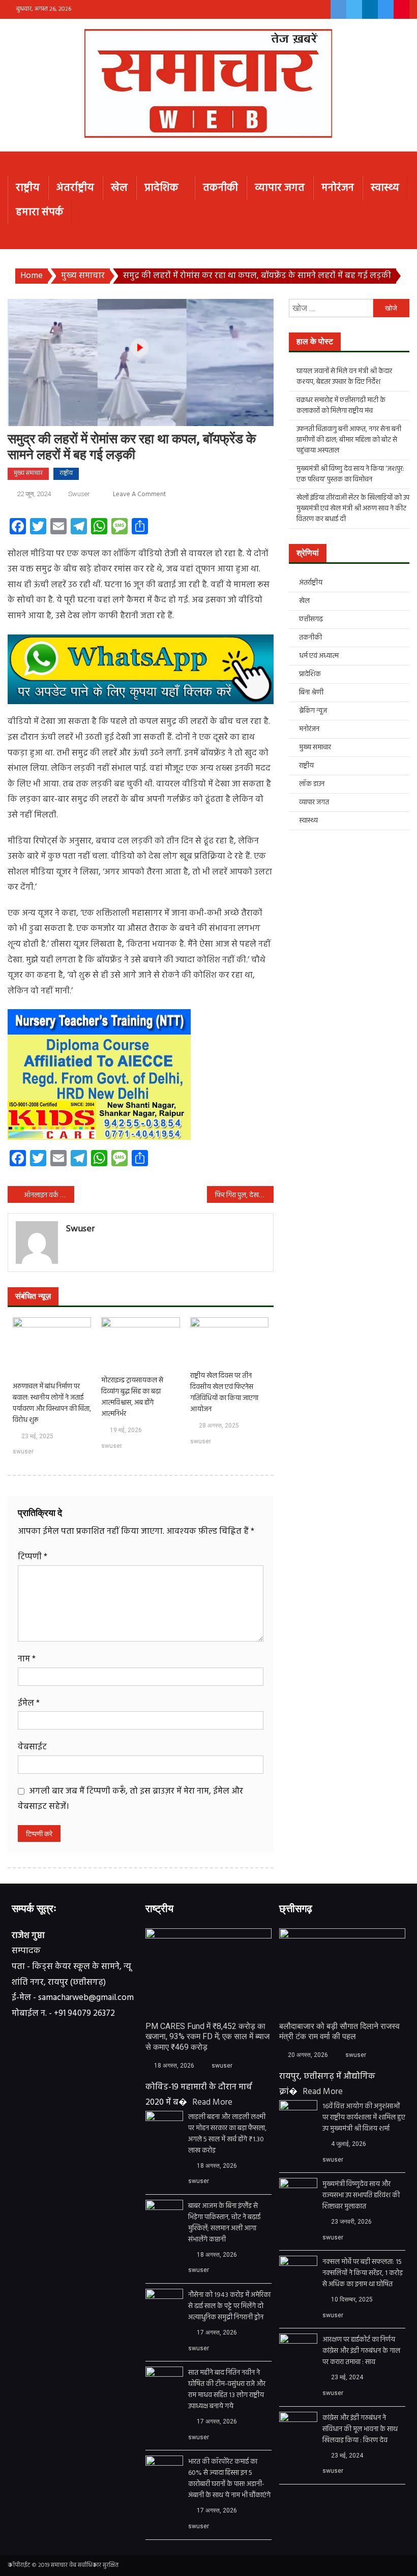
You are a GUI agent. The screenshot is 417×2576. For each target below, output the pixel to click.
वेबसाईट (32, 1747)
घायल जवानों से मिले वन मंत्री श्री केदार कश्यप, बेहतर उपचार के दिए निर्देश (344, 377)
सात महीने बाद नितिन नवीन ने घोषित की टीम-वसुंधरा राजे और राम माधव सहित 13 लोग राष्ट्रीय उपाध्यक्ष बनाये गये (227, 2390)
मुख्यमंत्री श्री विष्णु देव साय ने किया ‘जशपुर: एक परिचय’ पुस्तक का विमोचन (350, 474)
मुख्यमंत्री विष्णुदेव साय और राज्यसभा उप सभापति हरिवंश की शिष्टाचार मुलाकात (361, 2196)
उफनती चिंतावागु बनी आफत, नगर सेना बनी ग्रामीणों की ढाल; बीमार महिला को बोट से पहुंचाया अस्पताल (349, 440)
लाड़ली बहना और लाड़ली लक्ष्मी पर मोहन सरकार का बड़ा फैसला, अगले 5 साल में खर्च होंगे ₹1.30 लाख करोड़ (227, 2134)
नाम (27, 1659)
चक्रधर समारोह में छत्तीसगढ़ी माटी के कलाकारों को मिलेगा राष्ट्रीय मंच (341, 406)
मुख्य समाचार (28, 473)
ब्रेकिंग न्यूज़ (313, 711)
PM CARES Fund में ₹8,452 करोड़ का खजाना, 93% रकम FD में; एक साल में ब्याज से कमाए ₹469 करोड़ (207, 2037)
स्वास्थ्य (385, 188)
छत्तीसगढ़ (311, 619)
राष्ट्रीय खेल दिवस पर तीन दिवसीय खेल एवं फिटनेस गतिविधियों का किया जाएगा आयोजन (224, 1393)
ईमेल (29, 1703)
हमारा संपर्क (40, 212)
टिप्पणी (33, 1557)
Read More (212, 2102)
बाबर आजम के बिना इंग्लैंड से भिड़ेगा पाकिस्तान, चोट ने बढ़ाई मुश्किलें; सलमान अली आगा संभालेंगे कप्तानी (224, 2223)
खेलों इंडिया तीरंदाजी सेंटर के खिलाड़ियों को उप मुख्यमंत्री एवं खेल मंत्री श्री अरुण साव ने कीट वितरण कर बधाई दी (353, 509)
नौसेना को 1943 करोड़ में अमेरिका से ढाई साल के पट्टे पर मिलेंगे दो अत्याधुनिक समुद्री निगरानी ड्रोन (229, 2307)
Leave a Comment (139, 494)
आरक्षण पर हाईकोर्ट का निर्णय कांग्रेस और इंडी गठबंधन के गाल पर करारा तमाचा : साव (361, 2351)
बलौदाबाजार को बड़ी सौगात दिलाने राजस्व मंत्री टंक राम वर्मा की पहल (339, 2032)
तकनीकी (220, 188)
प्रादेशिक (161, 188)
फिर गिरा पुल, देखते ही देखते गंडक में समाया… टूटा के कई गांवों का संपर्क (244, 1195)
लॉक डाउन (312, 784)
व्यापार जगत (280, 188)
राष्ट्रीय (28, 188)
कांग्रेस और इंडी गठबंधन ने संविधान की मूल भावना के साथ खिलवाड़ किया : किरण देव (360, 2430)
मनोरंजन (338, 188)
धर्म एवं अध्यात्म (319, 656)
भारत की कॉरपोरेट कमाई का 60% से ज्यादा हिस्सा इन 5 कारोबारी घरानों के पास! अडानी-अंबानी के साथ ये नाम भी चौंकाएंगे (229, 2479)
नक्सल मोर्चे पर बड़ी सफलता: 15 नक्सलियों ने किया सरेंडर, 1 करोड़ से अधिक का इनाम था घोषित (363, 2274)
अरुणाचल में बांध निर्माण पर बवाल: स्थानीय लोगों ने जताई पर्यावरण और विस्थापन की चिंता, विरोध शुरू (52, 1404)
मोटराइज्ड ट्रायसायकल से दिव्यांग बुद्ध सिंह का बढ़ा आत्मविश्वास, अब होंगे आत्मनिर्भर (132, 1398)
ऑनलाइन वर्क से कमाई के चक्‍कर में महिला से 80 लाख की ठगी (49, 1195)
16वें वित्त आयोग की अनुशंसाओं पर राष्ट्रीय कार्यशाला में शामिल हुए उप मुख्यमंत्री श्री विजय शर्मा (364, 2118)
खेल (119, 188)
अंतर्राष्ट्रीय (75, 188)
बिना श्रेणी (311, 693)
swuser (79, 494)
